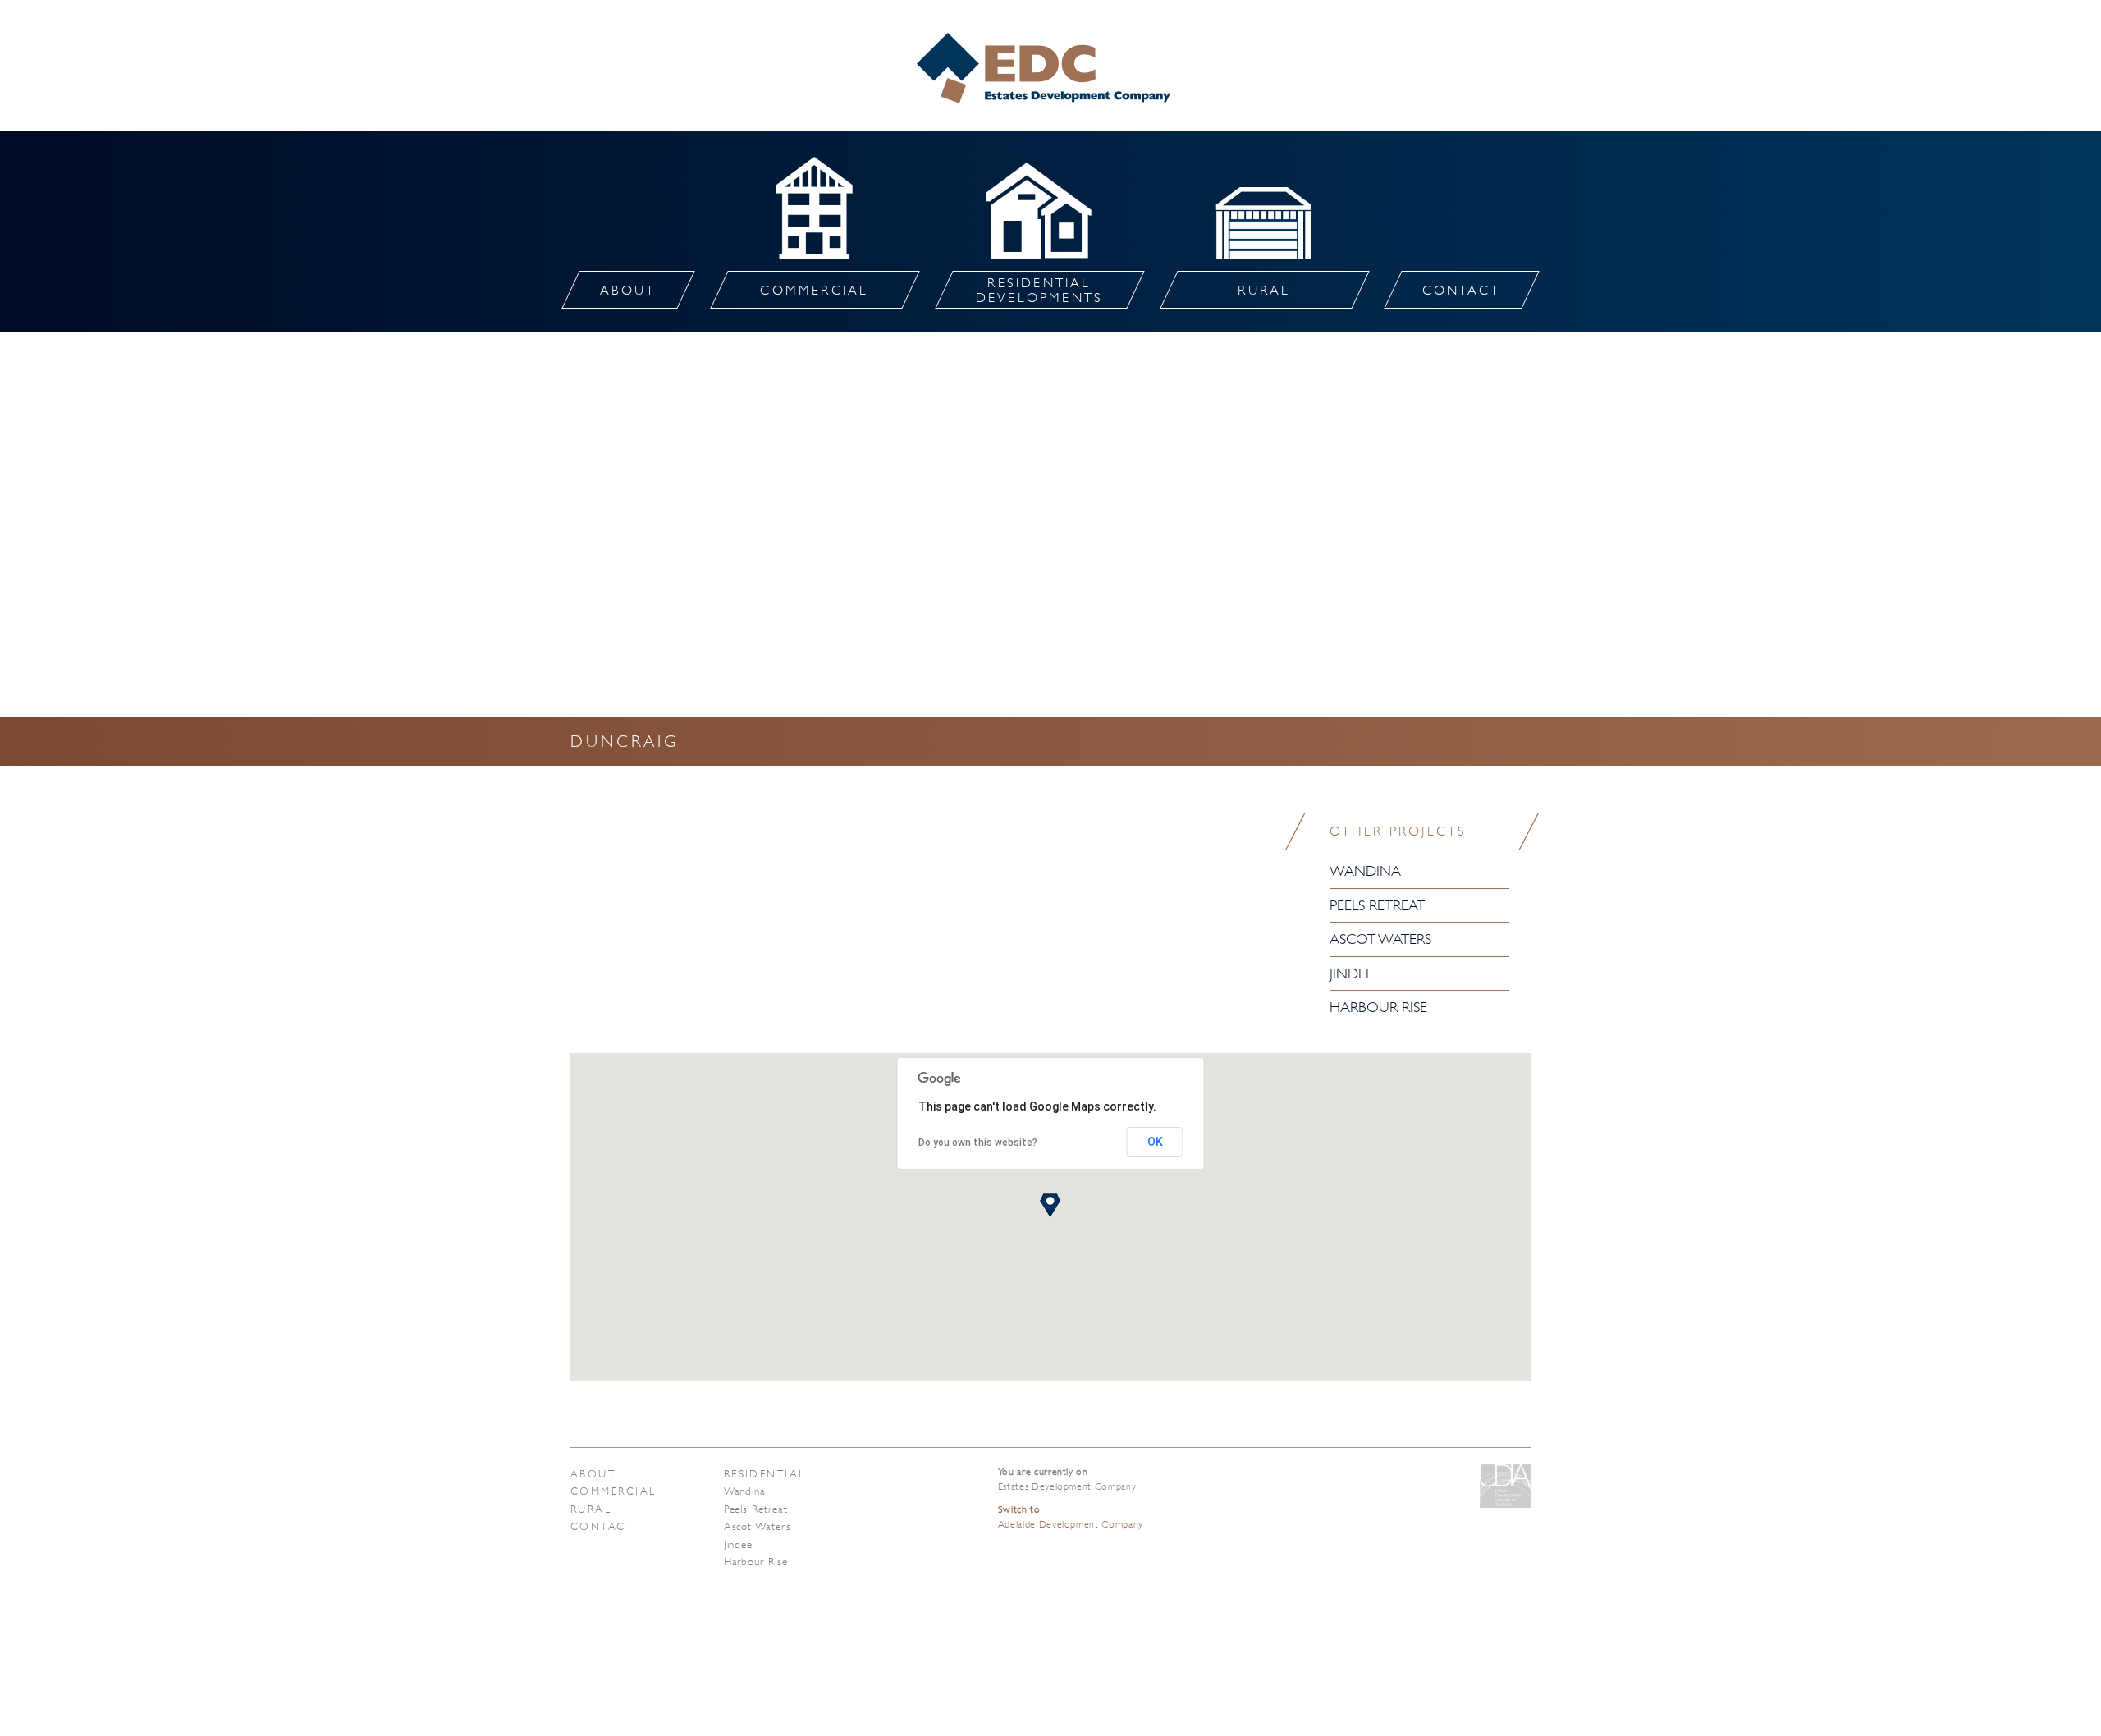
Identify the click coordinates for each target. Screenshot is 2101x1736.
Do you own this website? (978, 1143)
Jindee (1351, 973)
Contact (602, 1526)
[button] (1050, 1205)
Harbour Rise (1378, 1007)
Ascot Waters (1380, 939)
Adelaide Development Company (1071, 1517)
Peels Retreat (1377, 905)
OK (1155, 1142)
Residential (765, 1474)
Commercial (613, 1491)
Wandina (1365, 871)
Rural (591, 1509)
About (593, 1474)
